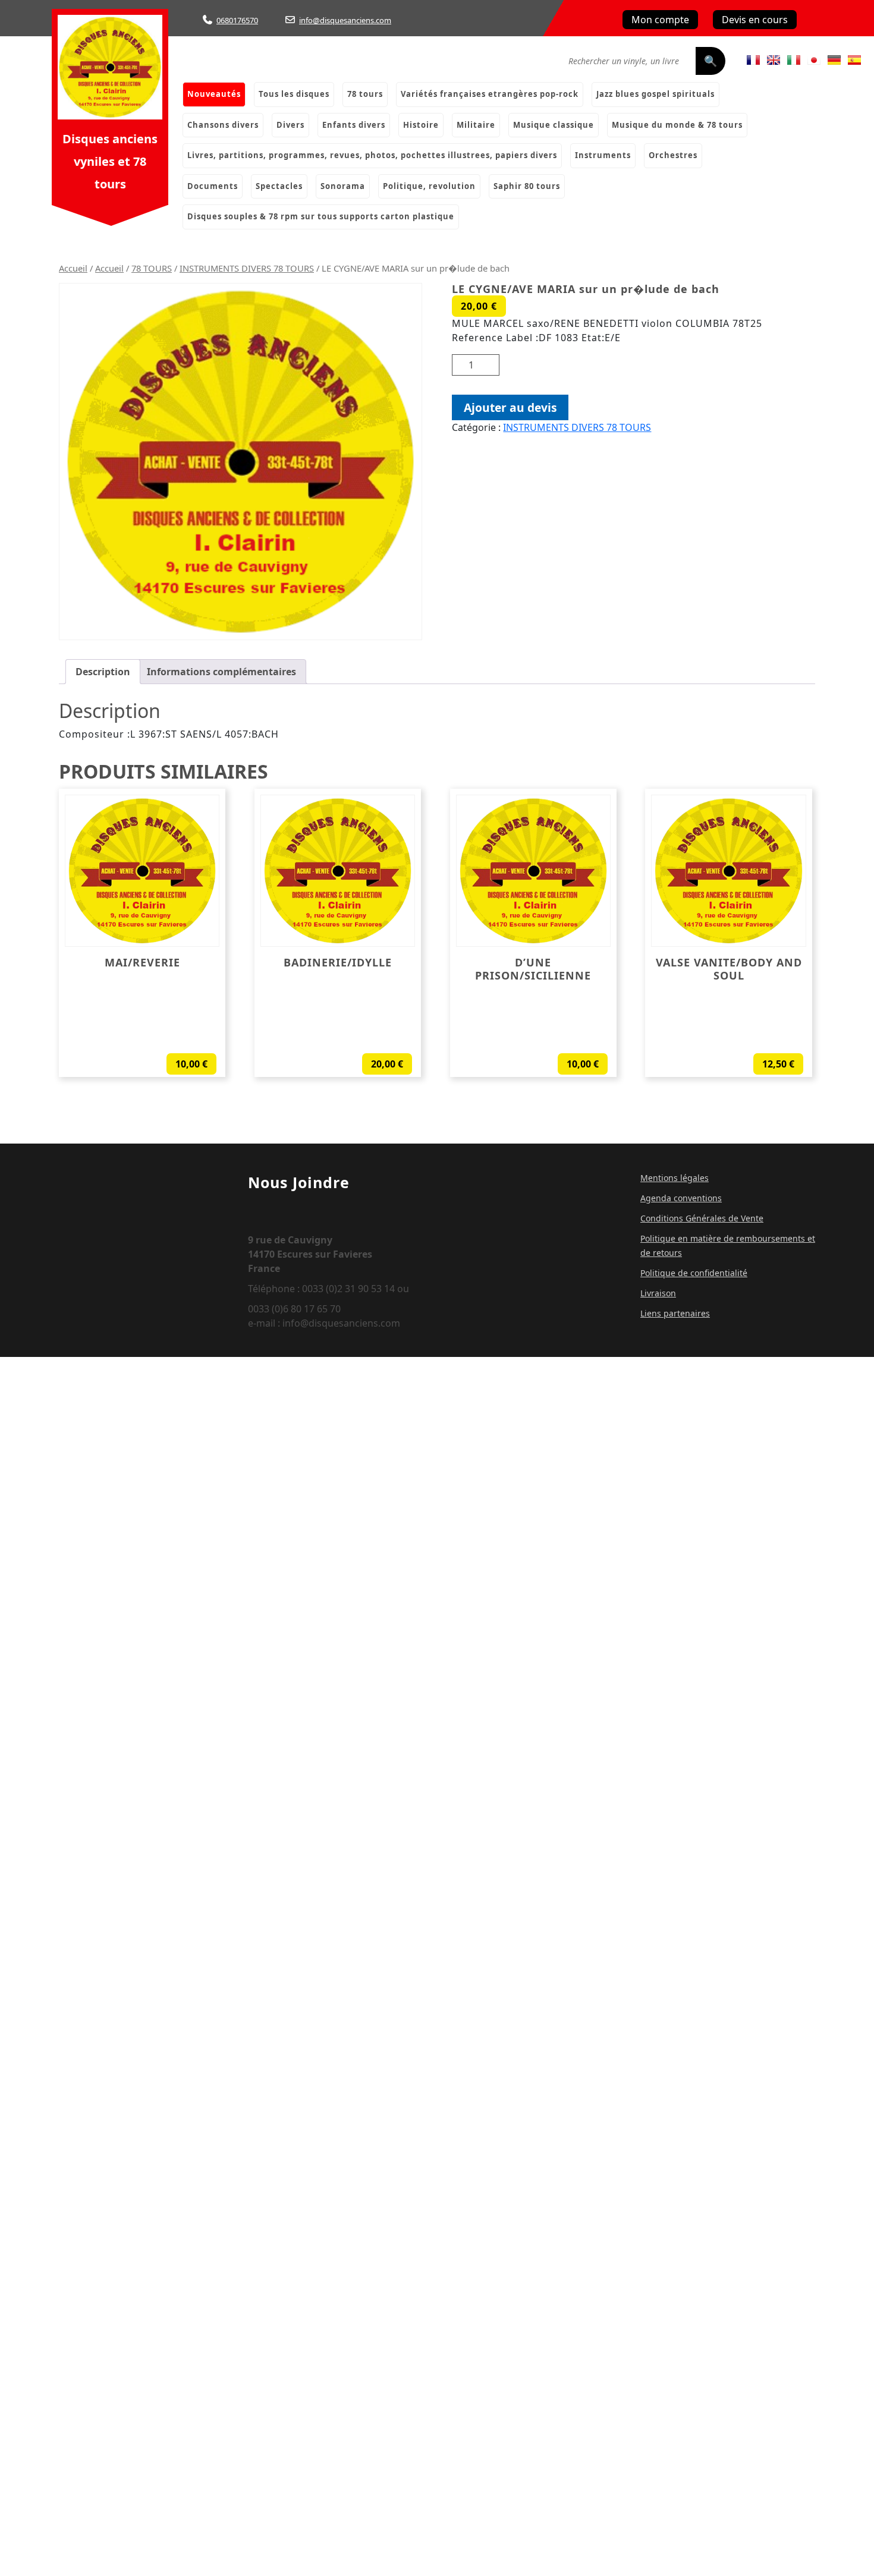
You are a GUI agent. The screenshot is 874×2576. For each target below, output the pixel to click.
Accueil (73, 268)
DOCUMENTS (213, 186)
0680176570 (237, 20)
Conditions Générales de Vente (702, 1218)
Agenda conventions (681, 1198)
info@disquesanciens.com (345, 20)
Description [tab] (103, 672)
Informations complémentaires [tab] (221, 672)
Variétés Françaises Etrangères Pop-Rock (490, 94)
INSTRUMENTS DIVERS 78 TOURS (247, 268)
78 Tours (365, 94)
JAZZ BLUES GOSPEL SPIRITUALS (655, 94)
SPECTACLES (279, 186)
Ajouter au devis (510, 407)
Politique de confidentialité (694, 1273)
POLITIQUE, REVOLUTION (429, 186)
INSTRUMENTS (603, 155)
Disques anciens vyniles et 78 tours (110, 161)
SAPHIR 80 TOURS (527, 186)
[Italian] (794, 60)
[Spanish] (854, 60)
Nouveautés (214, 94)
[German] (834, 60)
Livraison (658, 1293)
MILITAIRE (476, 125)
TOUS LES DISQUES (294, 94)
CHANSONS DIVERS (223, 125)
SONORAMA (343, 186)
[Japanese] (814, 60)
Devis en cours (755, 20)
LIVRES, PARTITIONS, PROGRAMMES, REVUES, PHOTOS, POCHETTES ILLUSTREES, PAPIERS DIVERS (372, 155)
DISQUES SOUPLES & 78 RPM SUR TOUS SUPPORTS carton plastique (321, 216)
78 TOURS (152, 268)
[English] (774, 60)
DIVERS (290, 125)
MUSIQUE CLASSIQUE (554, 125)
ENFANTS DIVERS (354, 125)
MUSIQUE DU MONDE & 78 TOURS (677, 125)
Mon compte (660, 20)
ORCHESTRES (673, 155)
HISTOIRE (421, 125)
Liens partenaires (675, 1313)
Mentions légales (675, 1178)
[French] (753, 60)
